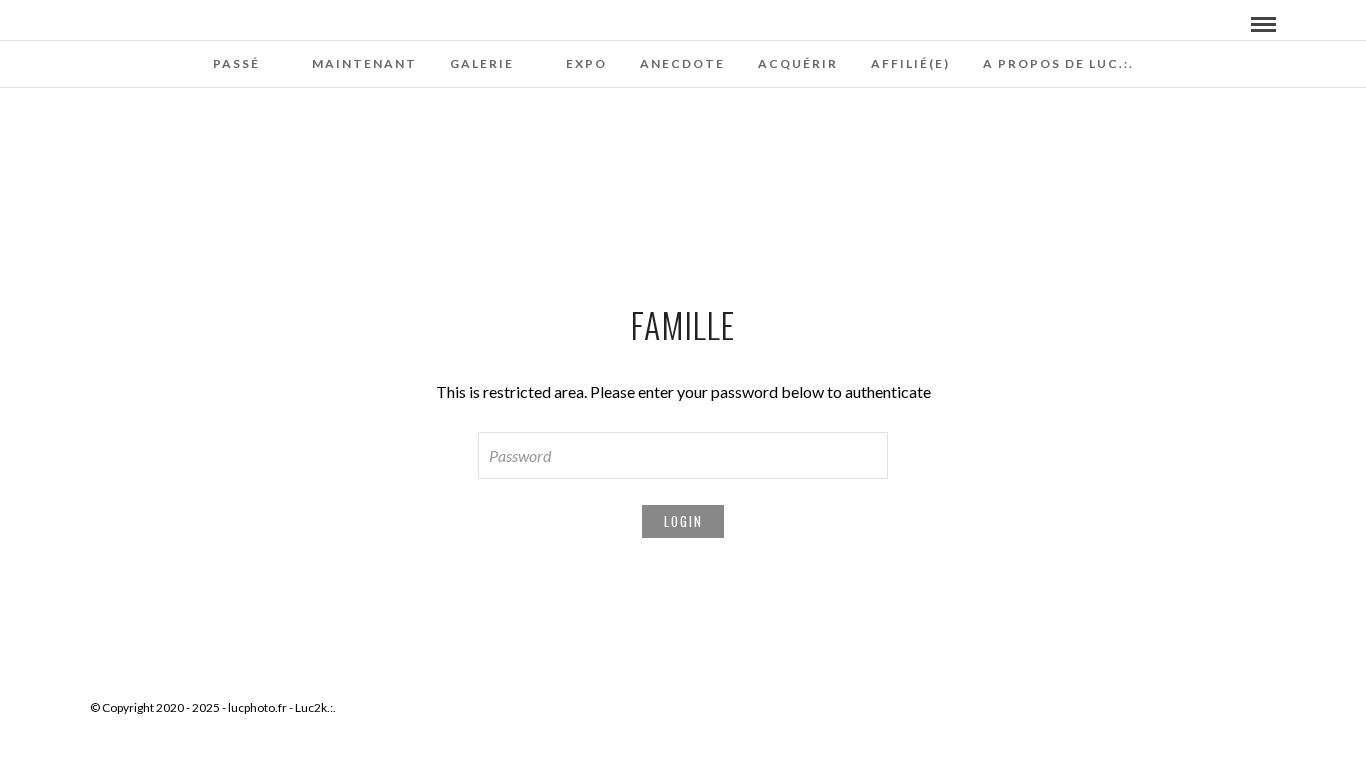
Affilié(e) (910, 63)
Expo (586, 63)
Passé (236, 63)
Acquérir (798, 63)
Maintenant (364, 63)
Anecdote (682, 63)
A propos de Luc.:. (1058, 63)
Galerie (482, 63)
